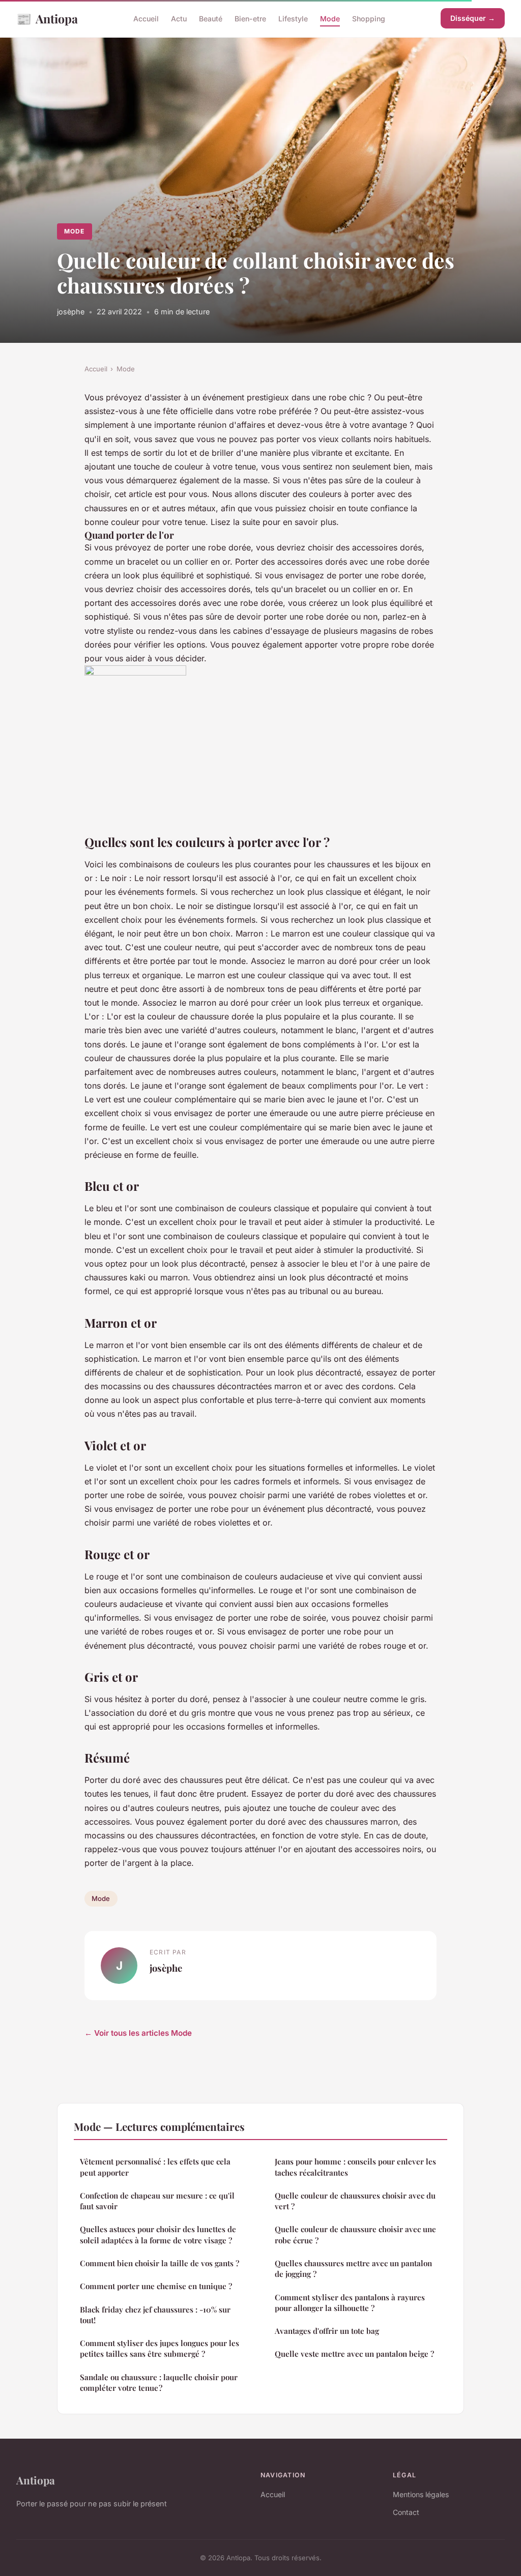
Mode (330, 19)
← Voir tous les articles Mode (138, 2033)
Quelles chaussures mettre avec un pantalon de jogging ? (353, 2268)
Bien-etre (250, 19)
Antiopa (47, 18)
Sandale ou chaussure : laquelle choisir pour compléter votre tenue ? (159, 2382)
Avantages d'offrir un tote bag (327, 2331)
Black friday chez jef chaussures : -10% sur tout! (155, 2315)
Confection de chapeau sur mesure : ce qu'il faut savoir (157, 2201)
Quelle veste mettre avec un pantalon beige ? (354, 2354)
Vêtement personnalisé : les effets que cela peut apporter (155, 2167)
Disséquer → (473, 18)
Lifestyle (293, 19)
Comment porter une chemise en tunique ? (156, 2286)
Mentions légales (421, 2494)
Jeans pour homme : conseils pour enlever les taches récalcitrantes (355, 2167)
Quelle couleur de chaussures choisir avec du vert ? (355, 2201)
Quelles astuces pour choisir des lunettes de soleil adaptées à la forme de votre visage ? (158, 2234)
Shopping (369, 19)
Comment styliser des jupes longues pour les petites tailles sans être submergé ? (160, 2348)
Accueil (146, 19)
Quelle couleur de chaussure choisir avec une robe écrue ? (355, 2234)
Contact (406, 2512)
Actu (179, 19)
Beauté (211, 19)
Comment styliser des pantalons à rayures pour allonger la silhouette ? (350, 2303)
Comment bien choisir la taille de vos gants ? (160, 2263)
